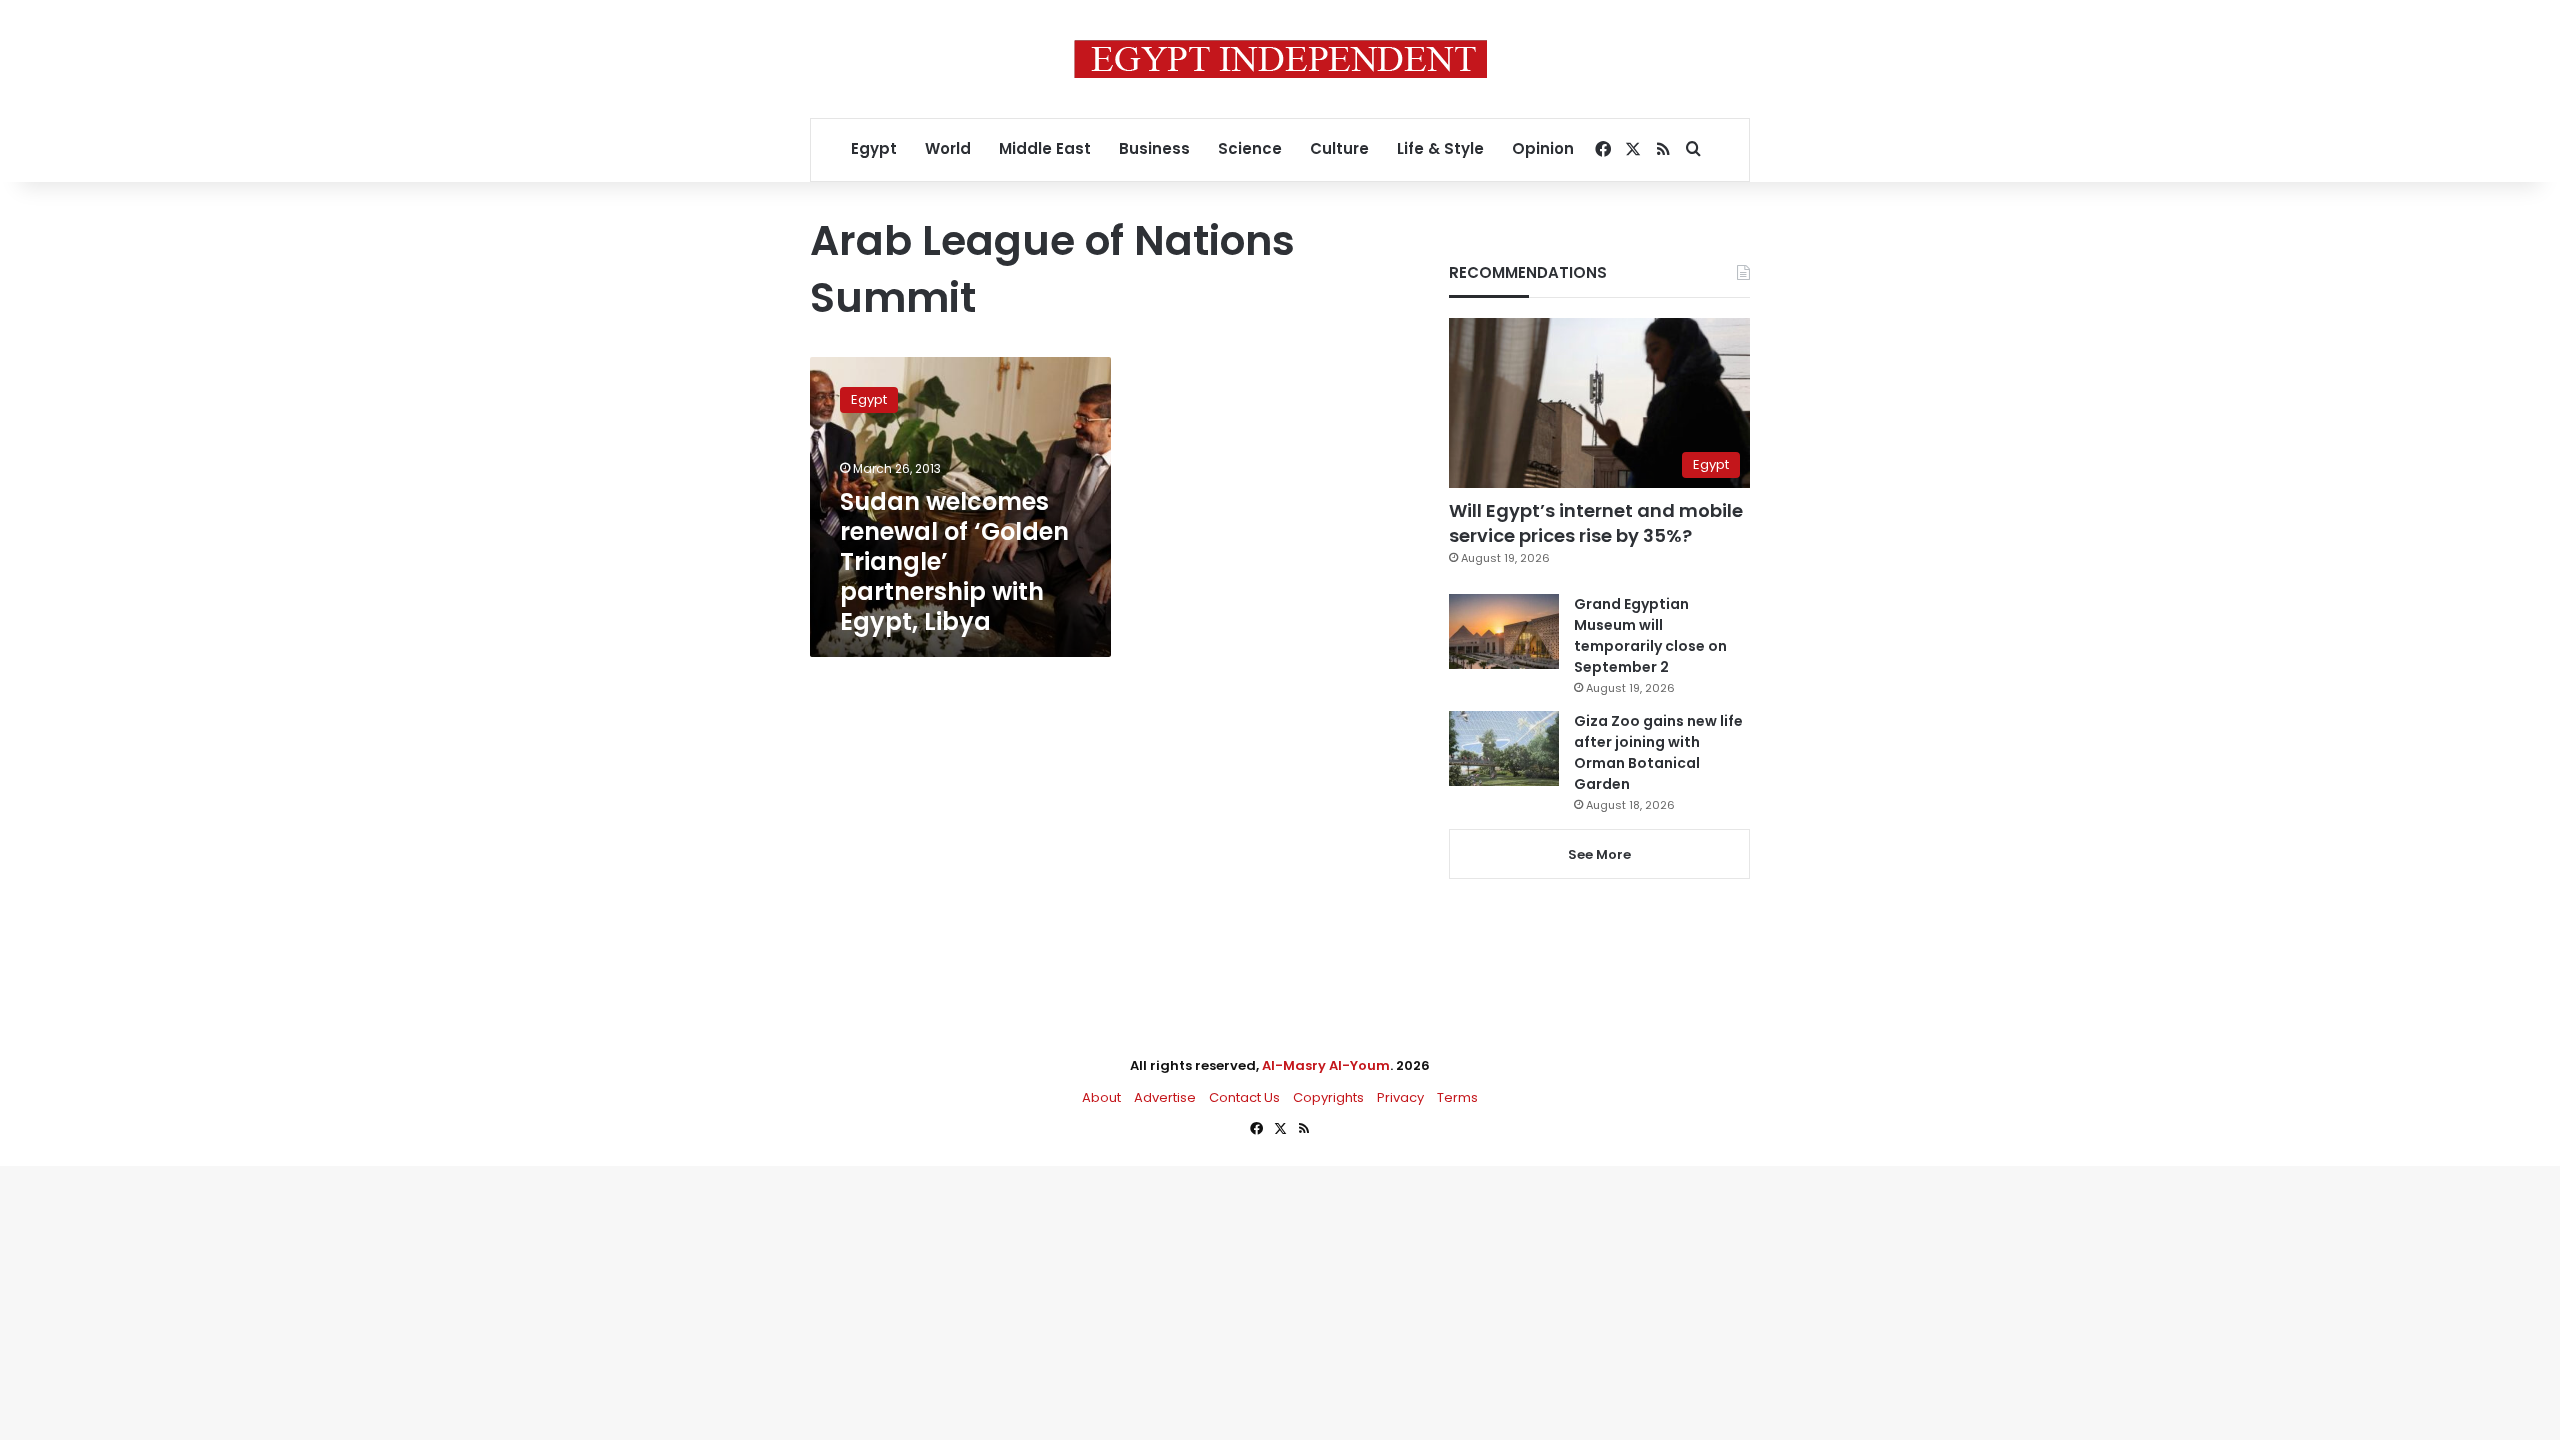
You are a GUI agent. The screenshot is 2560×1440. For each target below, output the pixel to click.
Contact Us (1244, 1097)
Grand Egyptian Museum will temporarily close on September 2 (1650, 635)
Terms (1457, 1097)
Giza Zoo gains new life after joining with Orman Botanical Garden (1658, 752)
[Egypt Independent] (1280, 59)
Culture (1339, 148)
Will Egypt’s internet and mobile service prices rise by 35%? (1596, 523)
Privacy (1400, 1097)
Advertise (1165, 1097)
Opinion (1543, 148)
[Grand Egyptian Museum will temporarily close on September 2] (1504, 631)
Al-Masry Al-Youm (1326, 1065)
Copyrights (1328, 1097)
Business (1154, 148)
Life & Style (1440, 148)
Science (1250, 148)
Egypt (874, 148)
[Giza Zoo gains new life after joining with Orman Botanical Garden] (1504, 748)
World (948, 148)
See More (1599, 854)
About (1101, 1097)
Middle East (1045, 148)
